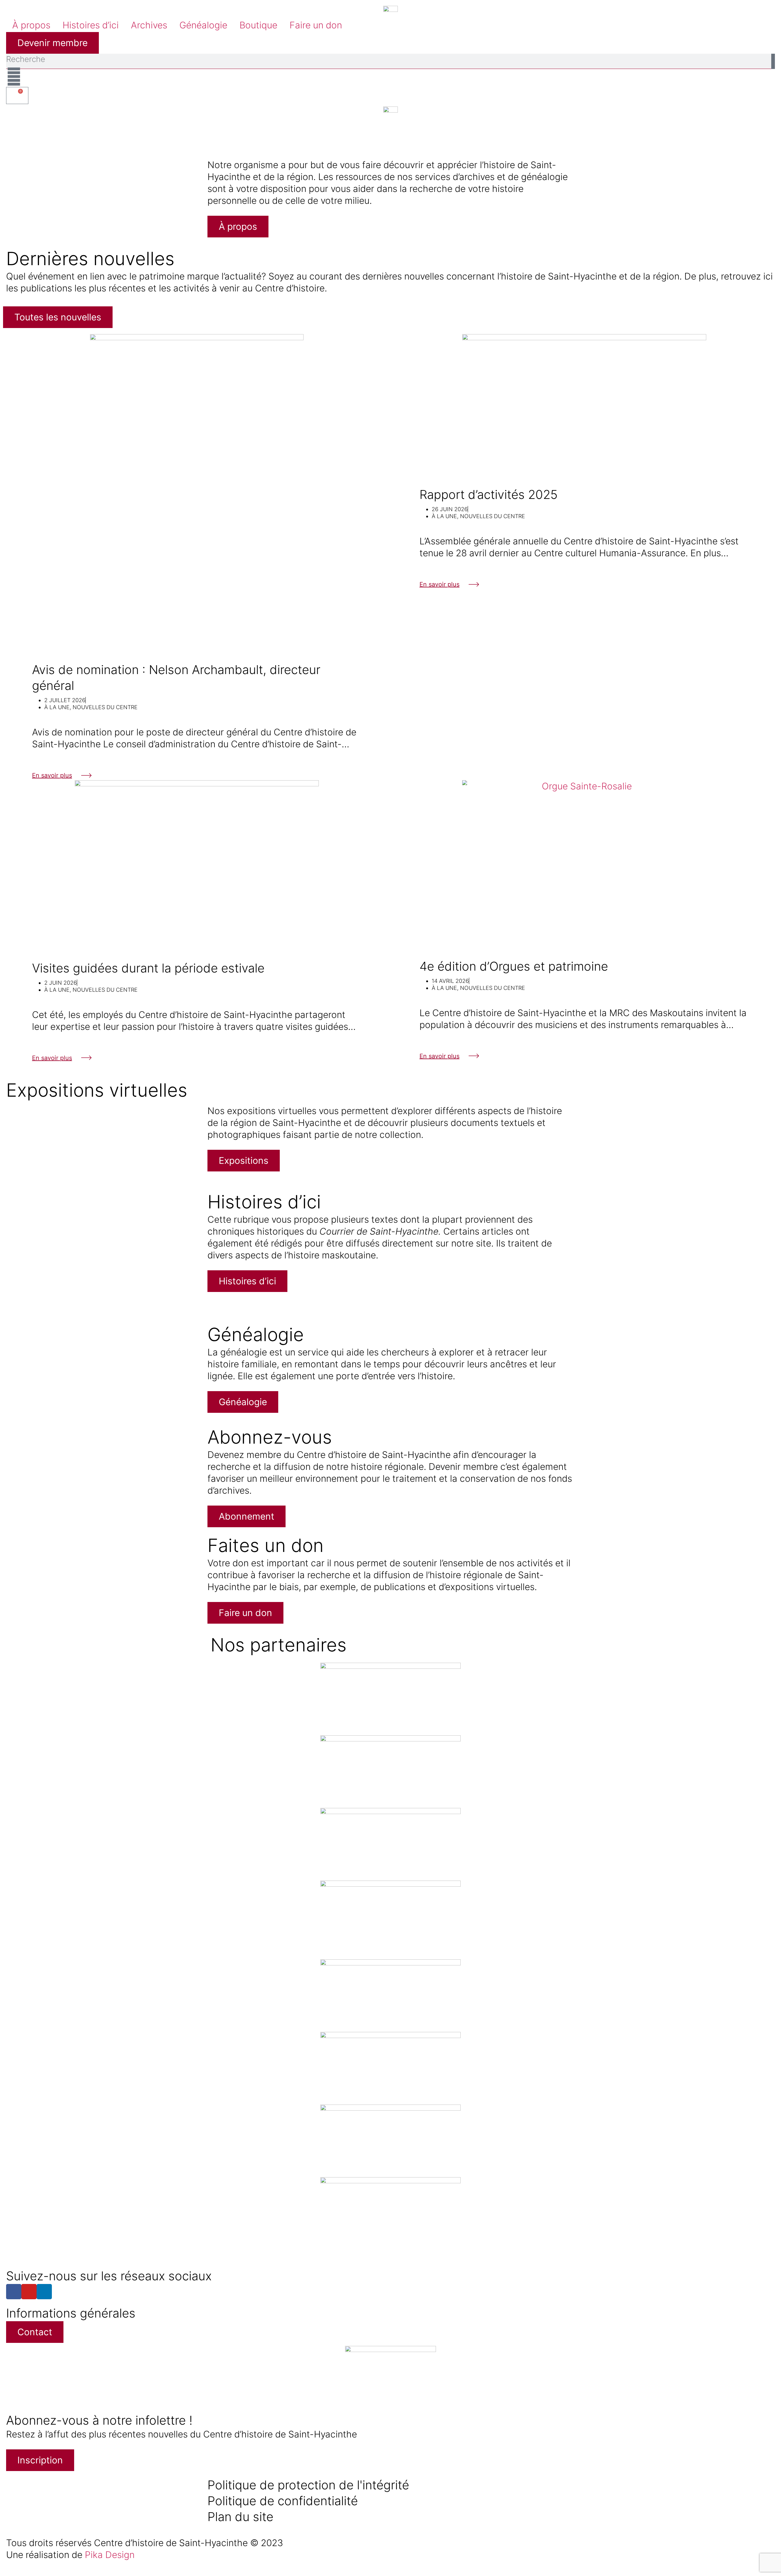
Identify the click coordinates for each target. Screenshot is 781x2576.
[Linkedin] (44, 2292)
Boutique (258, 25)
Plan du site (240, 2517)
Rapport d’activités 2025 (489, 494)
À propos (31, 25)
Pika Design (110, 2555)
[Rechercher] (773, 61)
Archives (149, 25)
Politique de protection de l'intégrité (308, 2485)
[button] (9, 125)
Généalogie (203, 25)
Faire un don (316, 25)
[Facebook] (14, 2292)
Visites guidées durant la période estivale (148, 968)
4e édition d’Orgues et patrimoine (514, 966)
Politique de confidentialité (283, 2501)
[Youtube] (29, 2292)
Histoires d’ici (91, 25)
